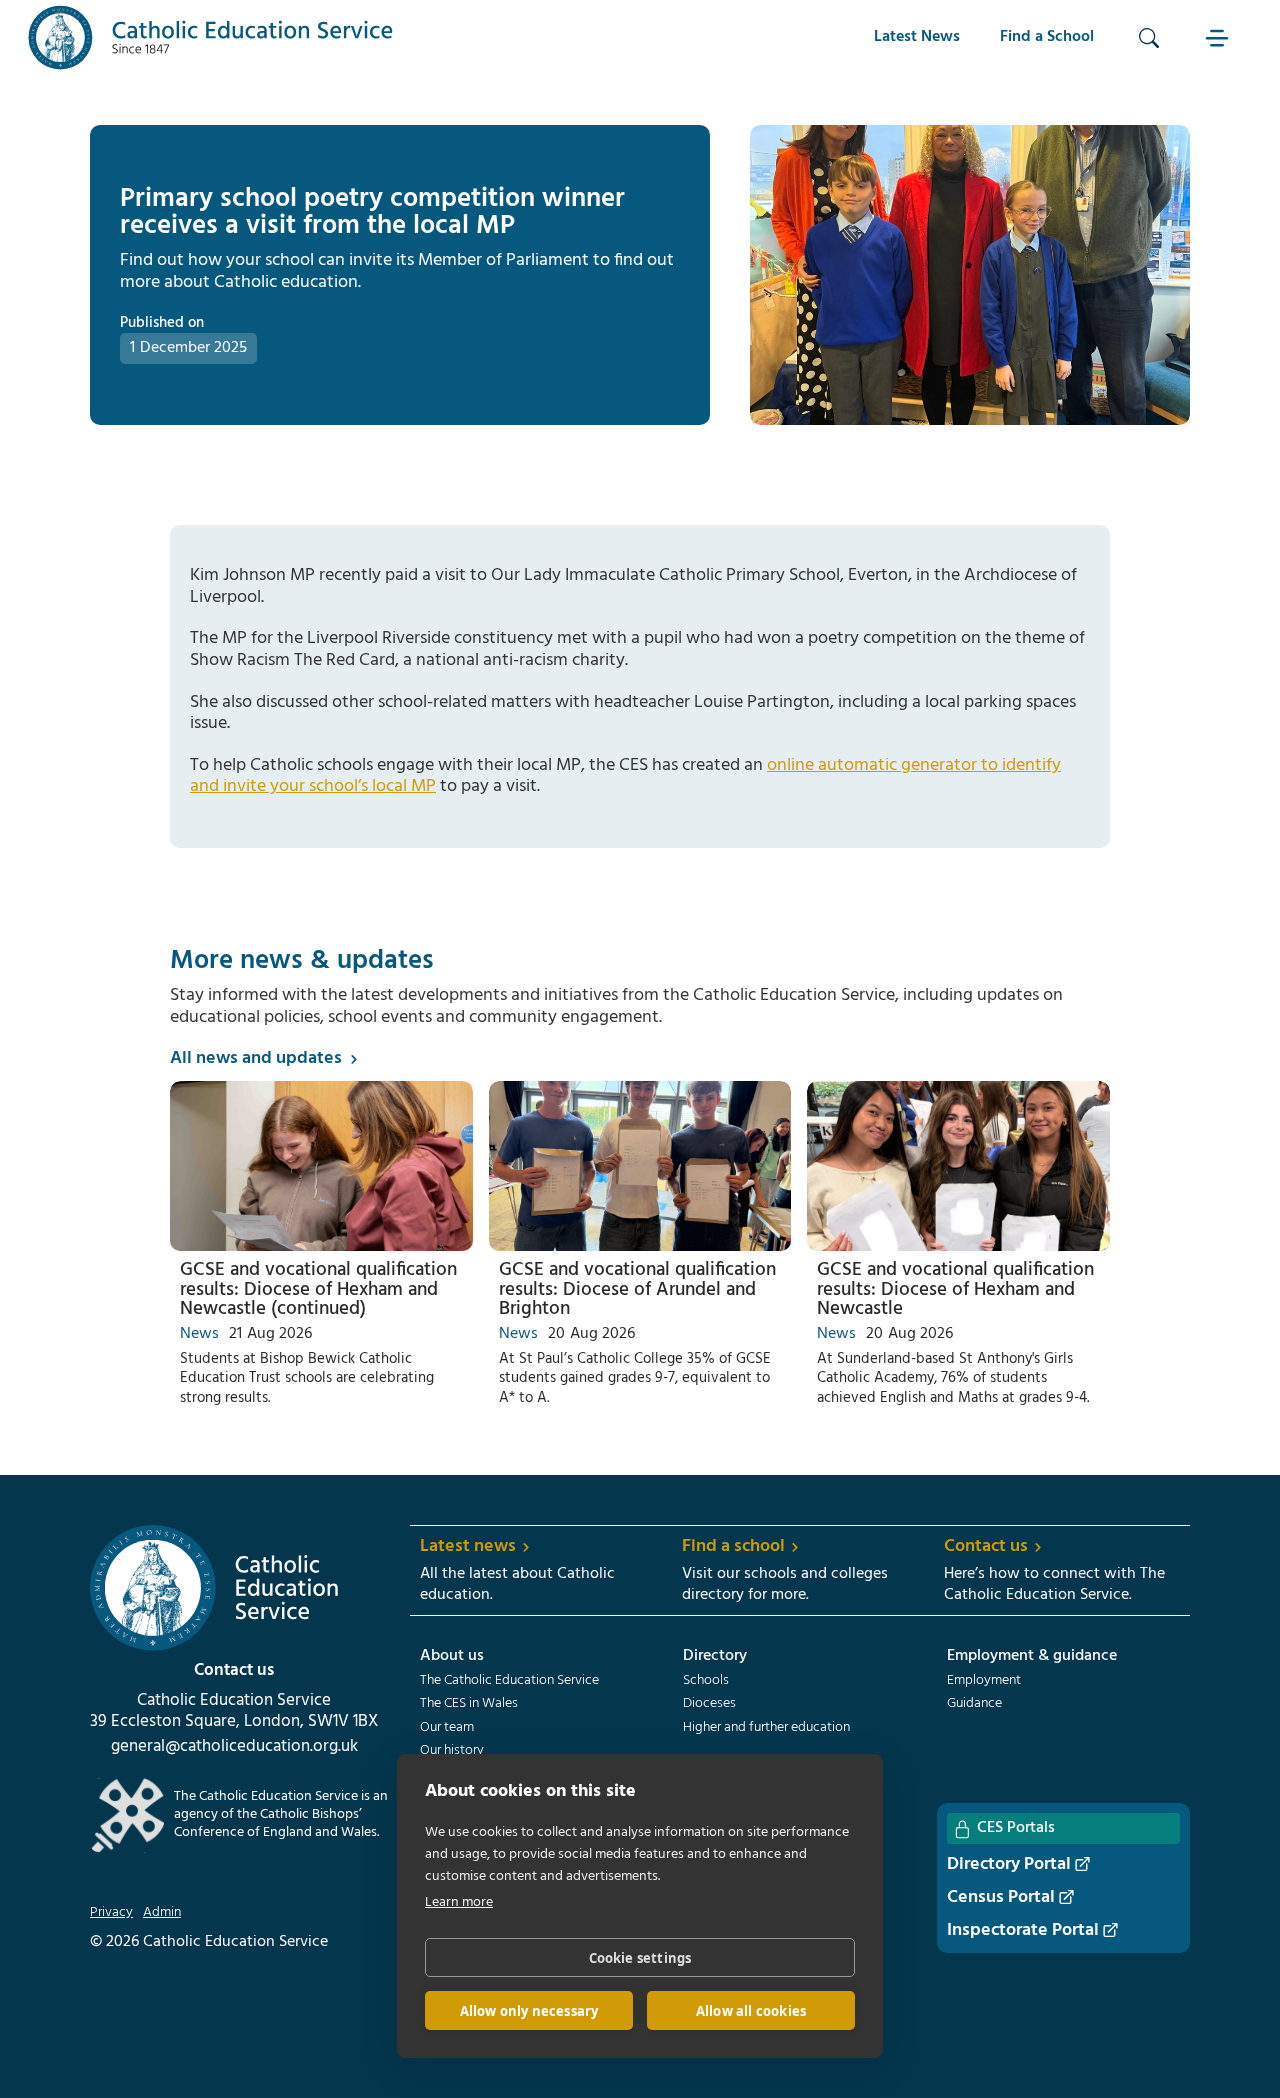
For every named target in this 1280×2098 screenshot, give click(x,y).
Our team (447, 1728)
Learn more (459, 1902)
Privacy (111, 1913)
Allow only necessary (529, 2011)
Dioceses (709, 1704)
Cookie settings (640, 1958)
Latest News (917, 37)
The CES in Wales (469, 1704)
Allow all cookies (751, 2011)
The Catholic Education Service (509, 1681)
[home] (211, 37)
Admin (162, 1913)
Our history (452, 1751)
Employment (984, 1681)
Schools (706, 1681)
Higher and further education (766, 1728)
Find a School (1047, 37)
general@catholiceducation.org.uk (234, 1747)
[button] (1219, 37)
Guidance (974, 1704)
